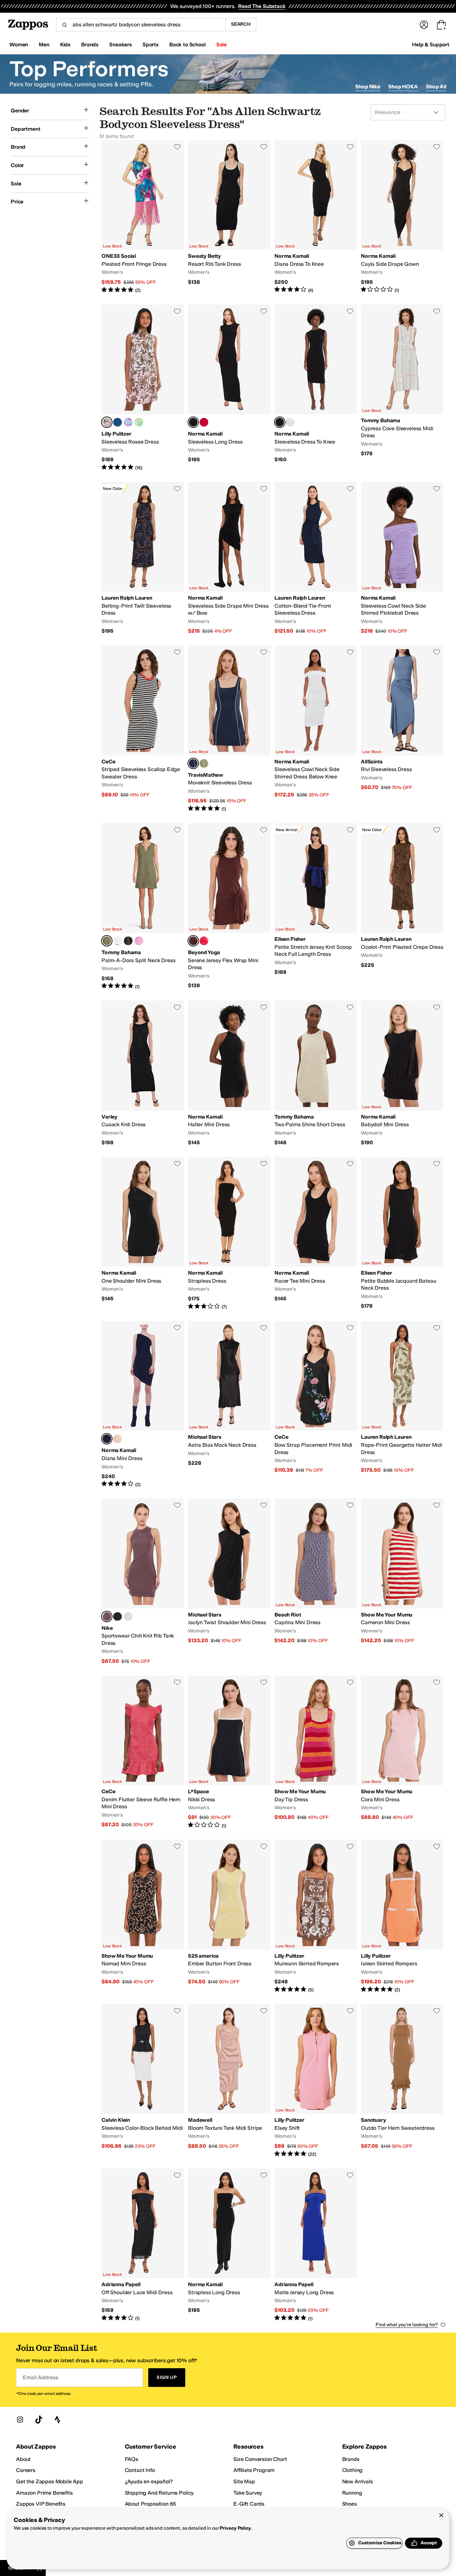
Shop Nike (368, 87)
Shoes (350, 2504)
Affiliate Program (254, 2470)
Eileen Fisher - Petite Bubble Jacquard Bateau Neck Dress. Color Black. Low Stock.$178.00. (402, 1234)
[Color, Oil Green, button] (204, 763)
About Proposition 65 (151, 2504)
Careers (26, 2470)
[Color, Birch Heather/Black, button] (128, 1617)
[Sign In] (424, 25)
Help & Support (431, 45)
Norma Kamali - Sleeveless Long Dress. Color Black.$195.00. (229, 388)
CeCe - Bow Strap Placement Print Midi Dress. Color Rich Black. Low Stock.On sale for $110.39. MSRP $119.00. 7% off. (316, 1404)
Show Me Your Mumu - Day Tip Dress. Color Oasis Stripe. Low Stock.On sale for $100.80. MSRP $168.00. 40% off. (316, 1752)
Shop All (436, 87)
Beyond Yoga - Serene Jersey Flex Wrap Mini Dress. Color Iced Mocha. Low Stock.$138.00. (229, 906)
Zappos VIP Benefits (41, 2504)
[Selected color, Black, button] (193, 422)
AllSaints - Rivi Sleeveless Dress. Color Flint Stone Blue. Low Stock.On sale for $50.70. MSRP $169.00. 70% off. (402, 729)
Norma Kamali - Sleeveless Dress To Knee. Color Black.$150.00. (316, 388)
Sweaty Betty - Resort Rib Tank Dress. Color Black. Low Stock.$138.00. (229, 217)
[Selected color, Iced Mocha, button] (193, 941)
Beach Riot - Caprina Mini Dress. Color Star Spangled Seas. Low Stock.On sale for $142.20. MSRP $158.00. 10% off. (316, 1581)
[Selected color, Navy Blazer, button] (193, 763)
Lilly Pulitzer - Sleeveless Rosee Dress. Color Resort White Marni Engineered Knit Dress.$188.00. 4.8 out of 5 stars (143, 388)
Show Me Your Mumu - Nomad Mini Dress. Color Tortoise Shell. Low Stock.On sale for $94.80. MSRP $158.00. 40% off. (143, 1916)
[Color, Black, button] (128, 941)
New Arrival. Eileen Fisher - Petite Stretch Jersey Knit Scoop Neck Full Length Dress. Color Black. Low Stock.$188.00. (316, 906)
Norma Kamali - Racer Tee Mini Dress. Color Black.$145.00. (316, 1234)
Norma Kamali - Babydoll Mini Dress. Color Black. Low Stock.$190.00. (402, 1073)
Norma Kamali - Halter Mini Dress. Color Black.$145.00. (229, 1073)
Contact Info (140, 2470)
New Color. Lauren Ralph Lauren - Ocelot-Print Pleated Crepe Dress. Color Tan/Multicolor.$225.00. (402, 906)
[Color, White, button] (118, 941)
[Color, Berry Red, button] (204, 941)
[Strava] (57, 2420)
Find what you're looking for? (407, 2325)
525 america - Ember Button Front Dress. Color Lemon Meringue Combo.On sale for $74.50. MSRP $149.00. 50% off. (229, 1916)
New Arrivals (358, 2481)
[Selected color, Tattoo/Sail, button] (107, 1617)
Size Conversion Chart (260, 2459)
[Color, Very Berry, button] (139, 941)
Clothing (353, 2470)
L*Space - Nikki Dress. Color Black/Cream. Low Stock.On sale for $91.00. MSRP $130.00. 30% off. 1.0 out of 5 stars (229, 1752)
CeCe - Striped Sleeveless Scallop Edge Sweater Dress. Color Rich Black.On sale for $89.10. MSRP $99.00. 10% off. (143, 729)
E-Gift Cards (249, 2504)
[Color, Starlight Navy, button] (118, 422)
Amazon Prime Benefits (44, 2493)
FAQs (132, 2459)
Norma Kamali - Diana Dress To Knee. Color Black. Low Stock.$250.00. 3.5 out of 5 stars (316, 217)
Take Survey (248, 2493)
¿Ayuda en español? (149, 2481)
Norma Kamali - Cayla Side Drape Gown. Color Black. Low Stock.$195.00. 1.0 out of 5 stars (402, 217)
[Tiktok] (39, 2420)
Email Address (40, 2377)
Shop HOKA (403, 87)
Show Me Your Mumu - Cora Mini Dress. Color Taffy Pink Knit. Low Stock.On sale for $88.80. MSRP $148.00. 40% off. (402, 1752)
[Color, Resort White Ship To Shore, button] (139, 422)
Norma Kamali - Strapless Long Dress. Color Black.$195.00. (229, 2245)
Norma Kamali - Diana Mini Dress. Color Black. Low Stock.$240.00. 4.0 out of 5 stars (143, 1404)
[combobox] (141, 25)
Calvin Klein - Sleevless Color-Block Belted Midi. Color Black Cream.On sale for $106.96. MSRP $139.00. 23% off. (143, 2081)
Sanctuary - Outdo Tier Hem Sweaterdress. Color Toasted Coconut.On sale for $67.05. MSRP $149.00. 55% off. (402, 2081)
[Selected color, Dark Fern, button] (107, 941)
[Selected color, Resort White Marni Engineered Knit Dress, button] (107, 422)
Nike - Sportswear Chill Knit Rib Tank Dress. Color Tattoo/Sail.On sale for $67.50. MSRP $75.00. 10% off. (143, 1581)
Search (241, 24)
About (23, 2459)
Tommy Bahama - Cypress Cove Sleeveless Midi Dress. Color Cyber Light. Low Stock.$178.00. (402, 388)
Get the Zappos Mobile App (50, 2481)
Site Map (244, 2481)
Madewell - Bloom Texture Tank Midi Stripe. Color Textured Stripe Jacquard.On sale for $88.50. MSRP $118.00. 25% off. (229, 2081)
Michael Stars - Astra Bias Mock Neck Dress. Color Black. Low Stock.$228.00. (229, 1404)
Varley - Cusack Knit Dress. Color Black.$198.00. (143, 1073)
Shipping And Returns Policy (159, 2493)
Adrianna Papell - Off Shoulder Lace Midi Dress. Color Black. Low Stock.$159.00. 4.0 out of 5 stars (143, 2245)
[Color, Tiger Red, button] (204, 422)
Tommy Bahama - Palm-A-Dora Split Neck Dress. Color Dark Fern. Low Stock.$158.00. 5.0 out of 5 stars (143, 906)
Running (352, 2493)
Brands (351, 2459)
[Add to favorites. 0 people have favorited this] (177, 147)
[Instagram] (20, 2420)
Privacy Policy (235, 2528)
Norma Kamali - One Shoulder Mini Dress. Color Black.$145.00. (143, 1234)
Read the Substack (262, 6)
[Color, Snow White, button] (290, 422)
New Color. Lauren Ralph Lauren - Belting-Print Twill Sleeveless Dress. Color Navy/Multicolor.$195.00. (143, 558)
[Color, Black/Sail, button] (118, 1617)
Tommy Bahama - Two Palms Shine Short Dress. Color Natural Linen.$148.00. (316, 1073)
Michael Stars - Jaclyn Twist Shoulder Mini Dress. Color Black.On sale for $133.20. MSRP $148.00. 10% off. (229, 1581)
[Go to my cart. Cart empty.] (441, 25)
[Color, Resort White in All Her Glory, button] (128, 422)
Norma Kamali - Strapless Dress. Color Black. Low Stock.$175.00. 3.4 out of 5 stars (229, 1234)
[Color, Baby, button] (118, 1439)
